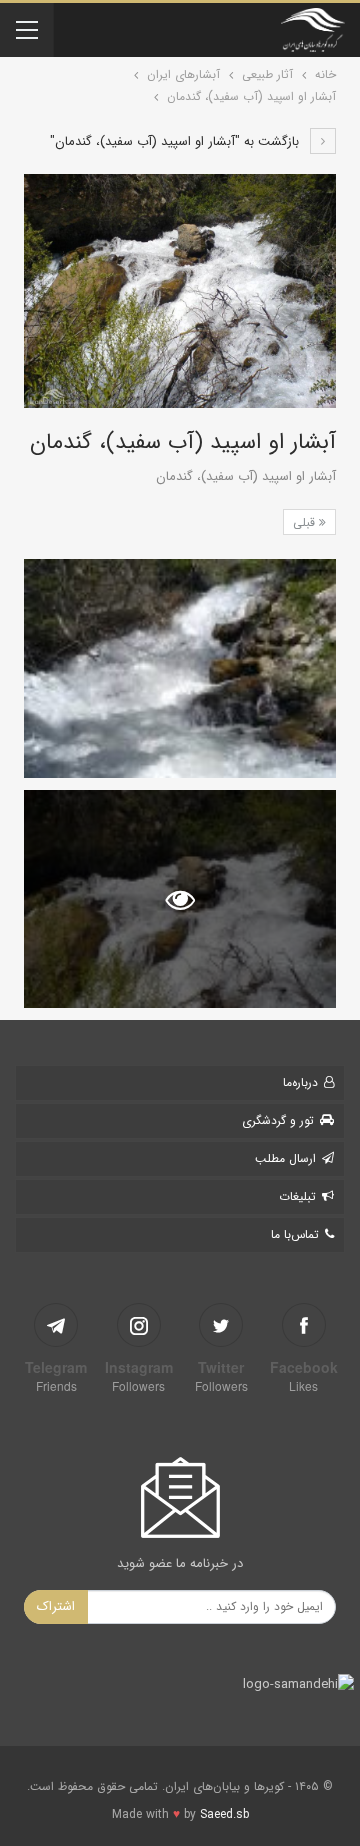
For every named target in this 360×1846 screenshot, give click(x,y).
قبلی (306, 522)
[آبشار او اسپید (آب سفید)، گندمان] (180, 668)
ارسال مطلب (285, 1158)
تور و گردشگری (278, 1120)
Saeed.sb (224, 1814)
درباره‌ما (300, 1082)
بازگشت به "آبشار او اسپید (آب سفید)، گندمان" (176, 141)
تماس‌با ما (295, 1234)
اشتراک (56, 1606)
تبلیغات (297, 1196)
